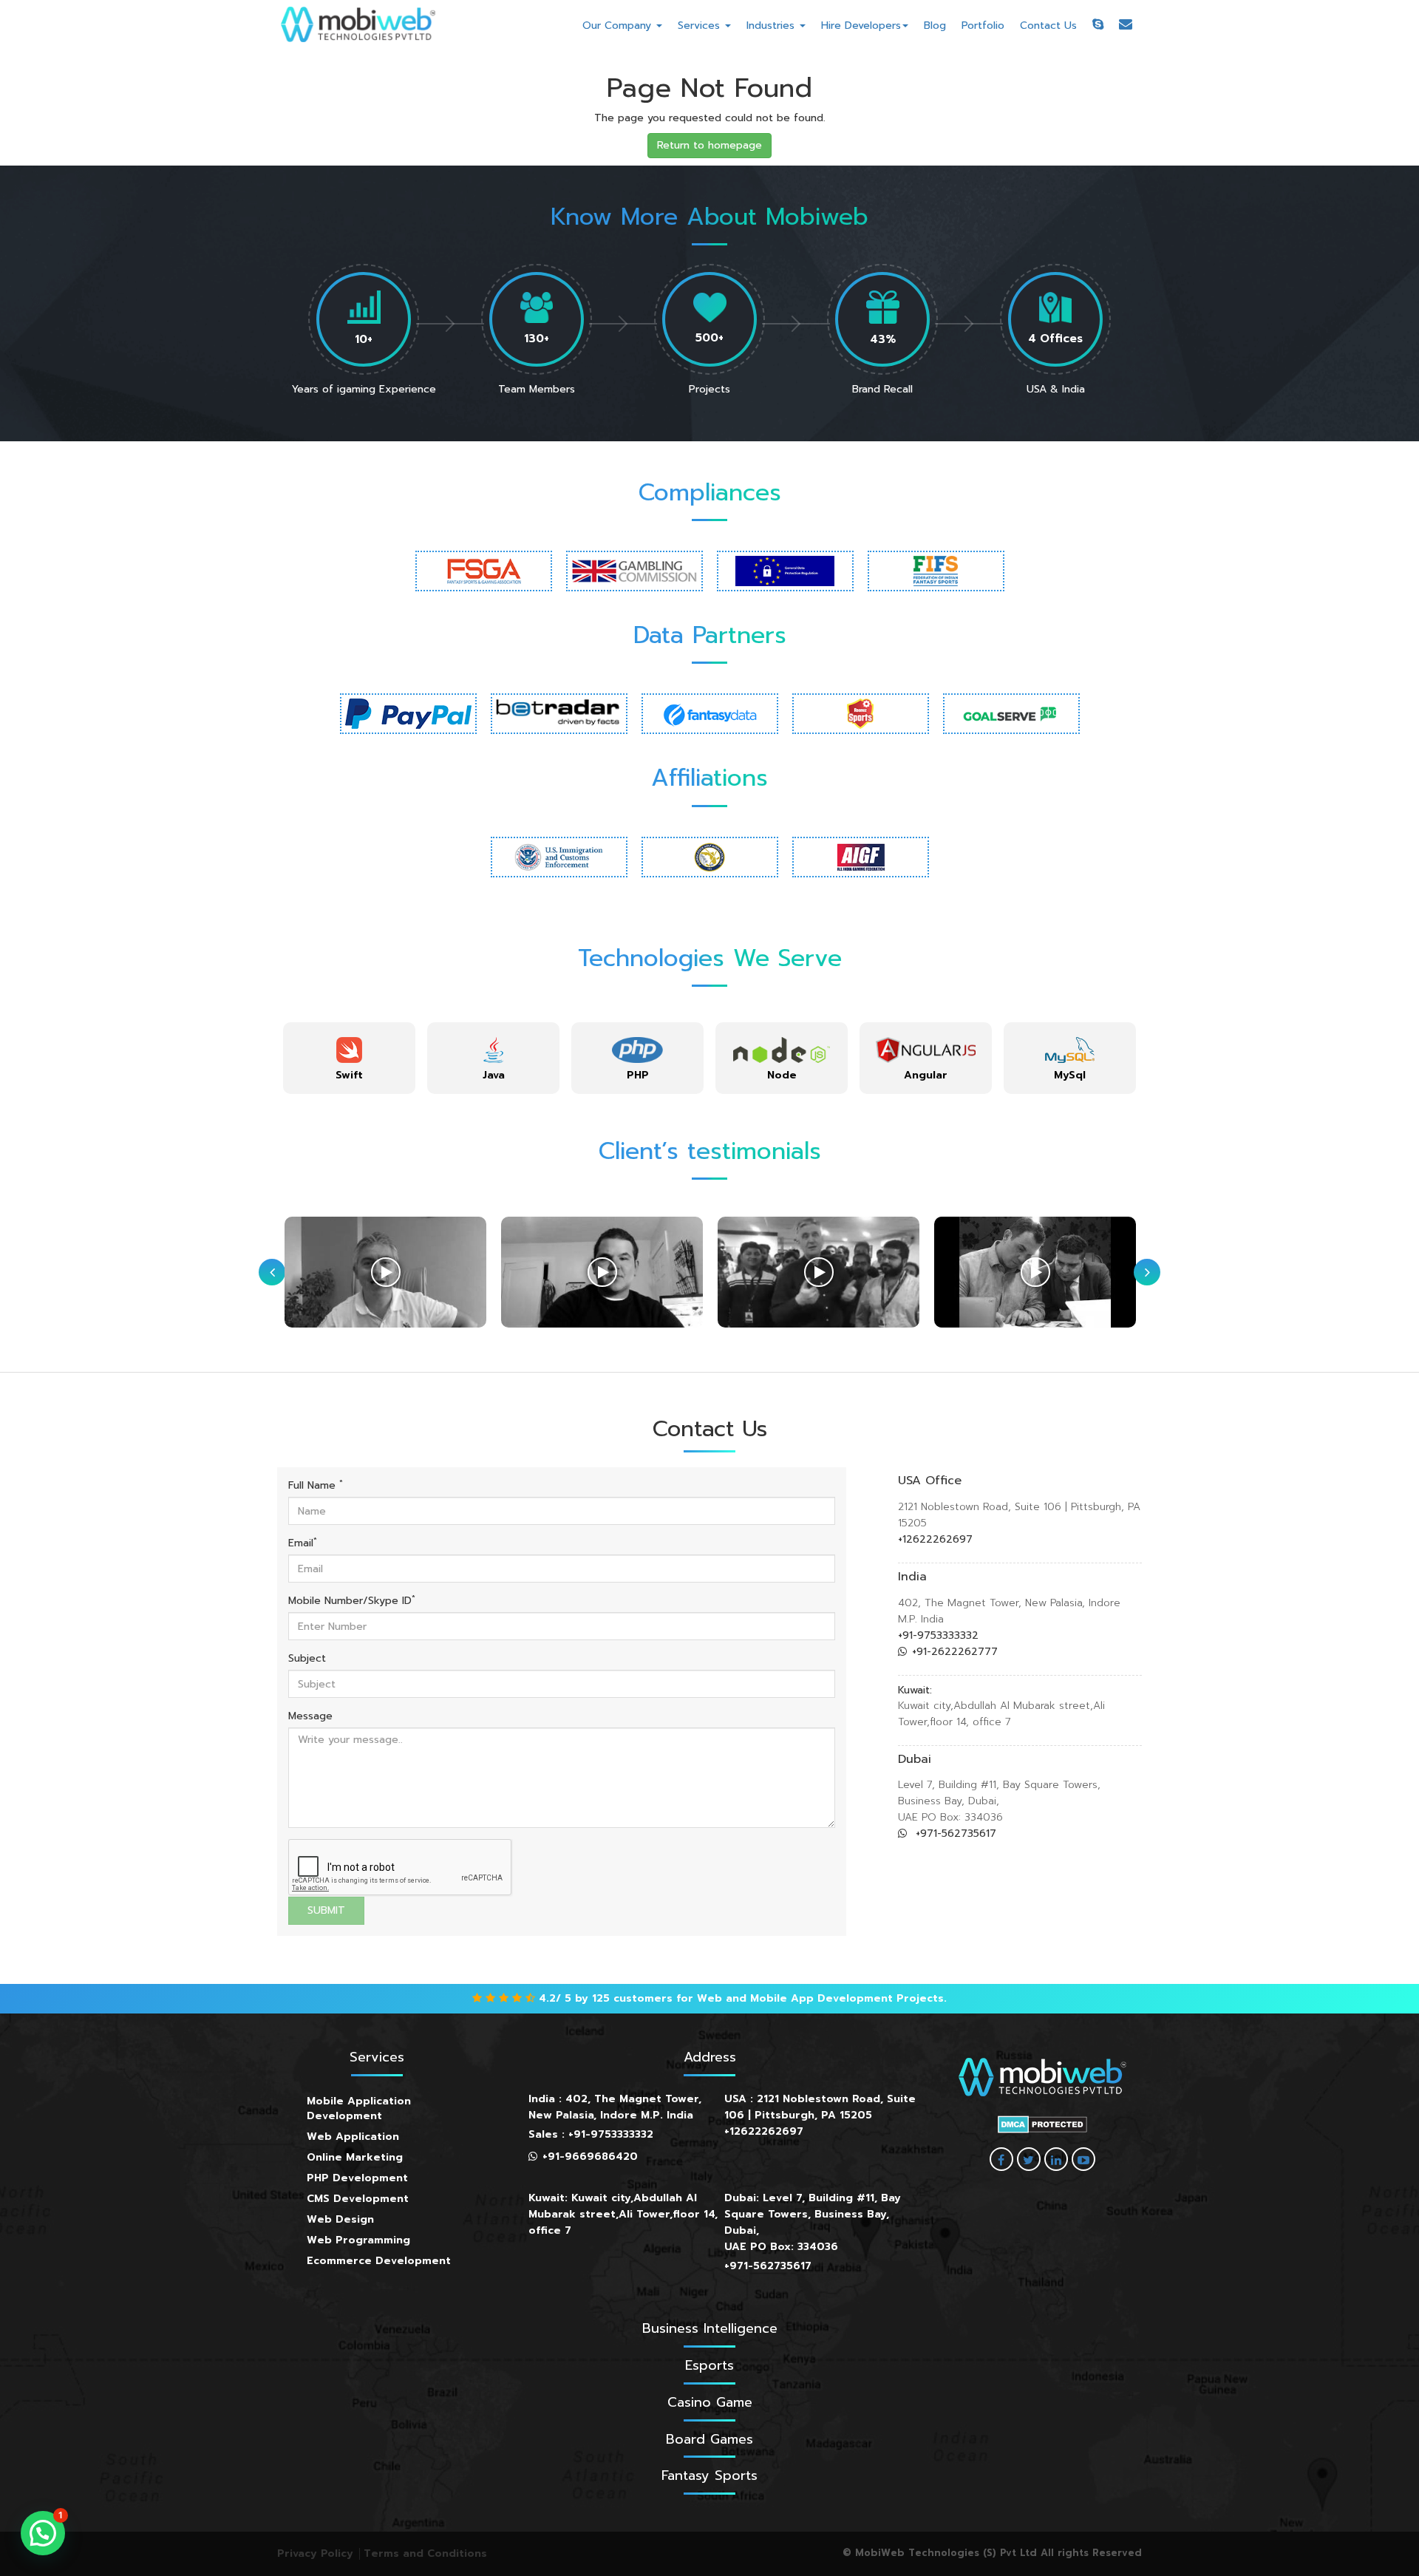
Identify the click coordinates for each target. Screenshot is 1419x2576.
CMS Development (358, 2199)
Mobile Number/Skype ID (352, 1601)
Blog (935, 26)
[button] (43, 2533)
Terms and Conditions (425, 2553)
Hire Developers (861, 26)
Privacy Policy (315, 2553)
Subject (307, 1659)
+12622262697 (935, 1539)
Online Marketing (355, 2157)
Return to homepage (709, 145)
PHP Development (357, 2178)
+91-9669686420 (590, 2157)
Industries (772, 26)
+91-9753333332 (938, 1635)
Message (310, 1716)
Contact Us (1048, 26)
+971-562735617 (954, 1834)
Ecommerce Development (379, 2261)
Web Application (353, 2137)
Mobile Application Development (359, 2108)
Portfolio (983, 26)
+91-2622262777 (955, 1652)
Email (303, 1543)
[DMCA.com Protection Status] (1042, 2124)
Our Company (619, 26)
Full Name (316, 1486)
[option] (349, 1058)
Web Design (340, 2219)
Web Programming (358, 2240)
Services (701, 26)
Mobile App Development (821, 1998)
